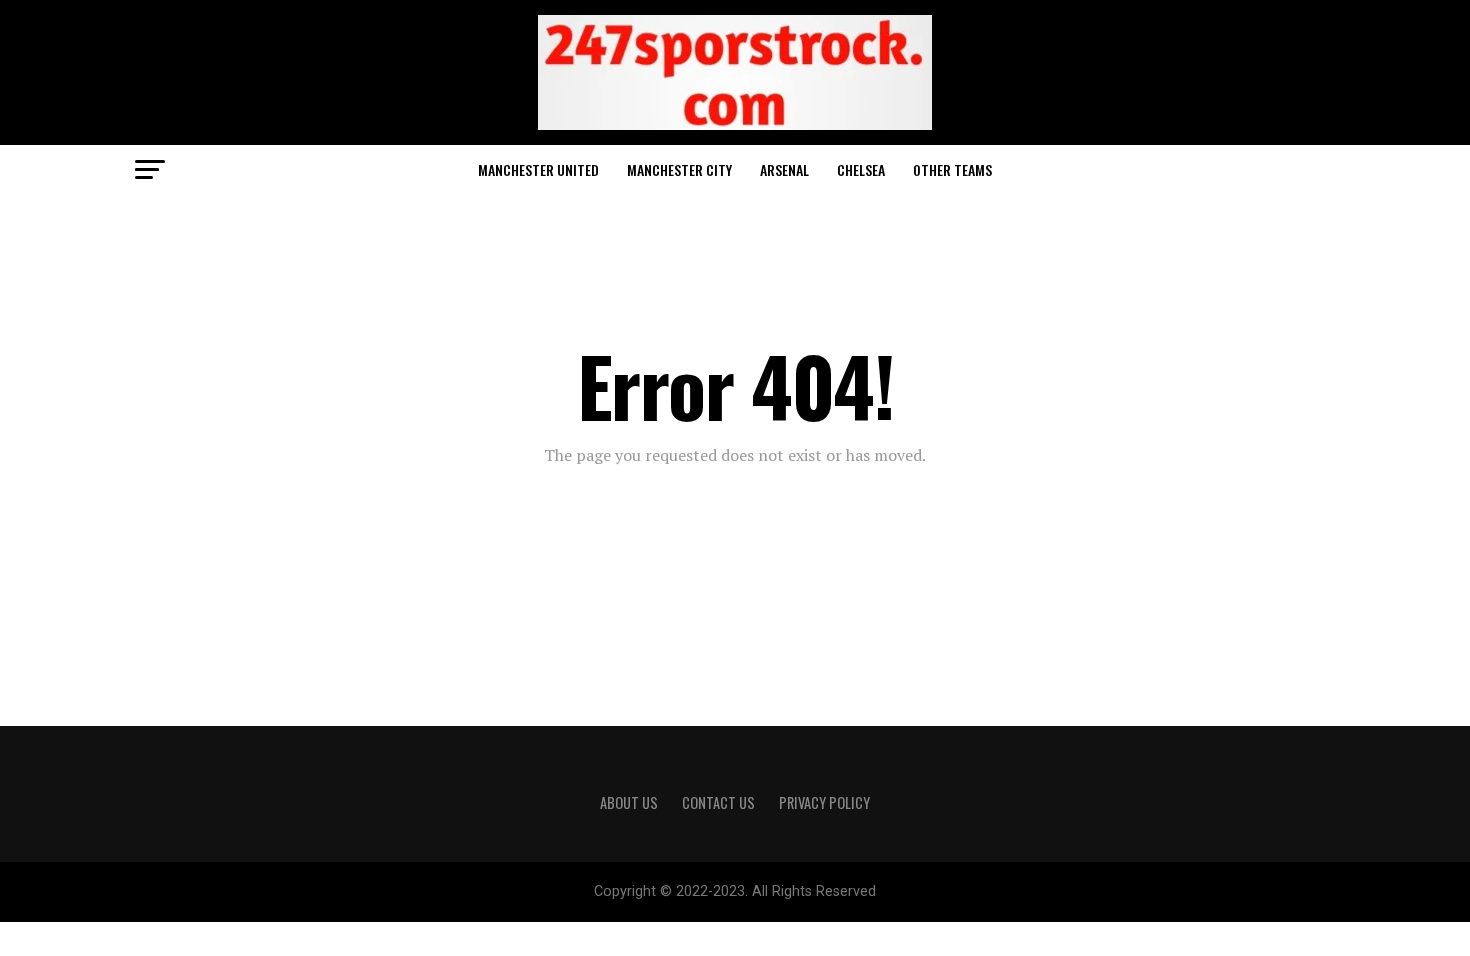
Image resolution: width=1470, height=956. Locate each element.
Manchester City (679, 169)
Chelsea (861, 169)
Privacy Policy (824, 802)
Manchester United (538, 169)
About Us (629, 802)
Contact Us (718, 802)
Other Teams (952, 169)
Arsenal (784, 169)
